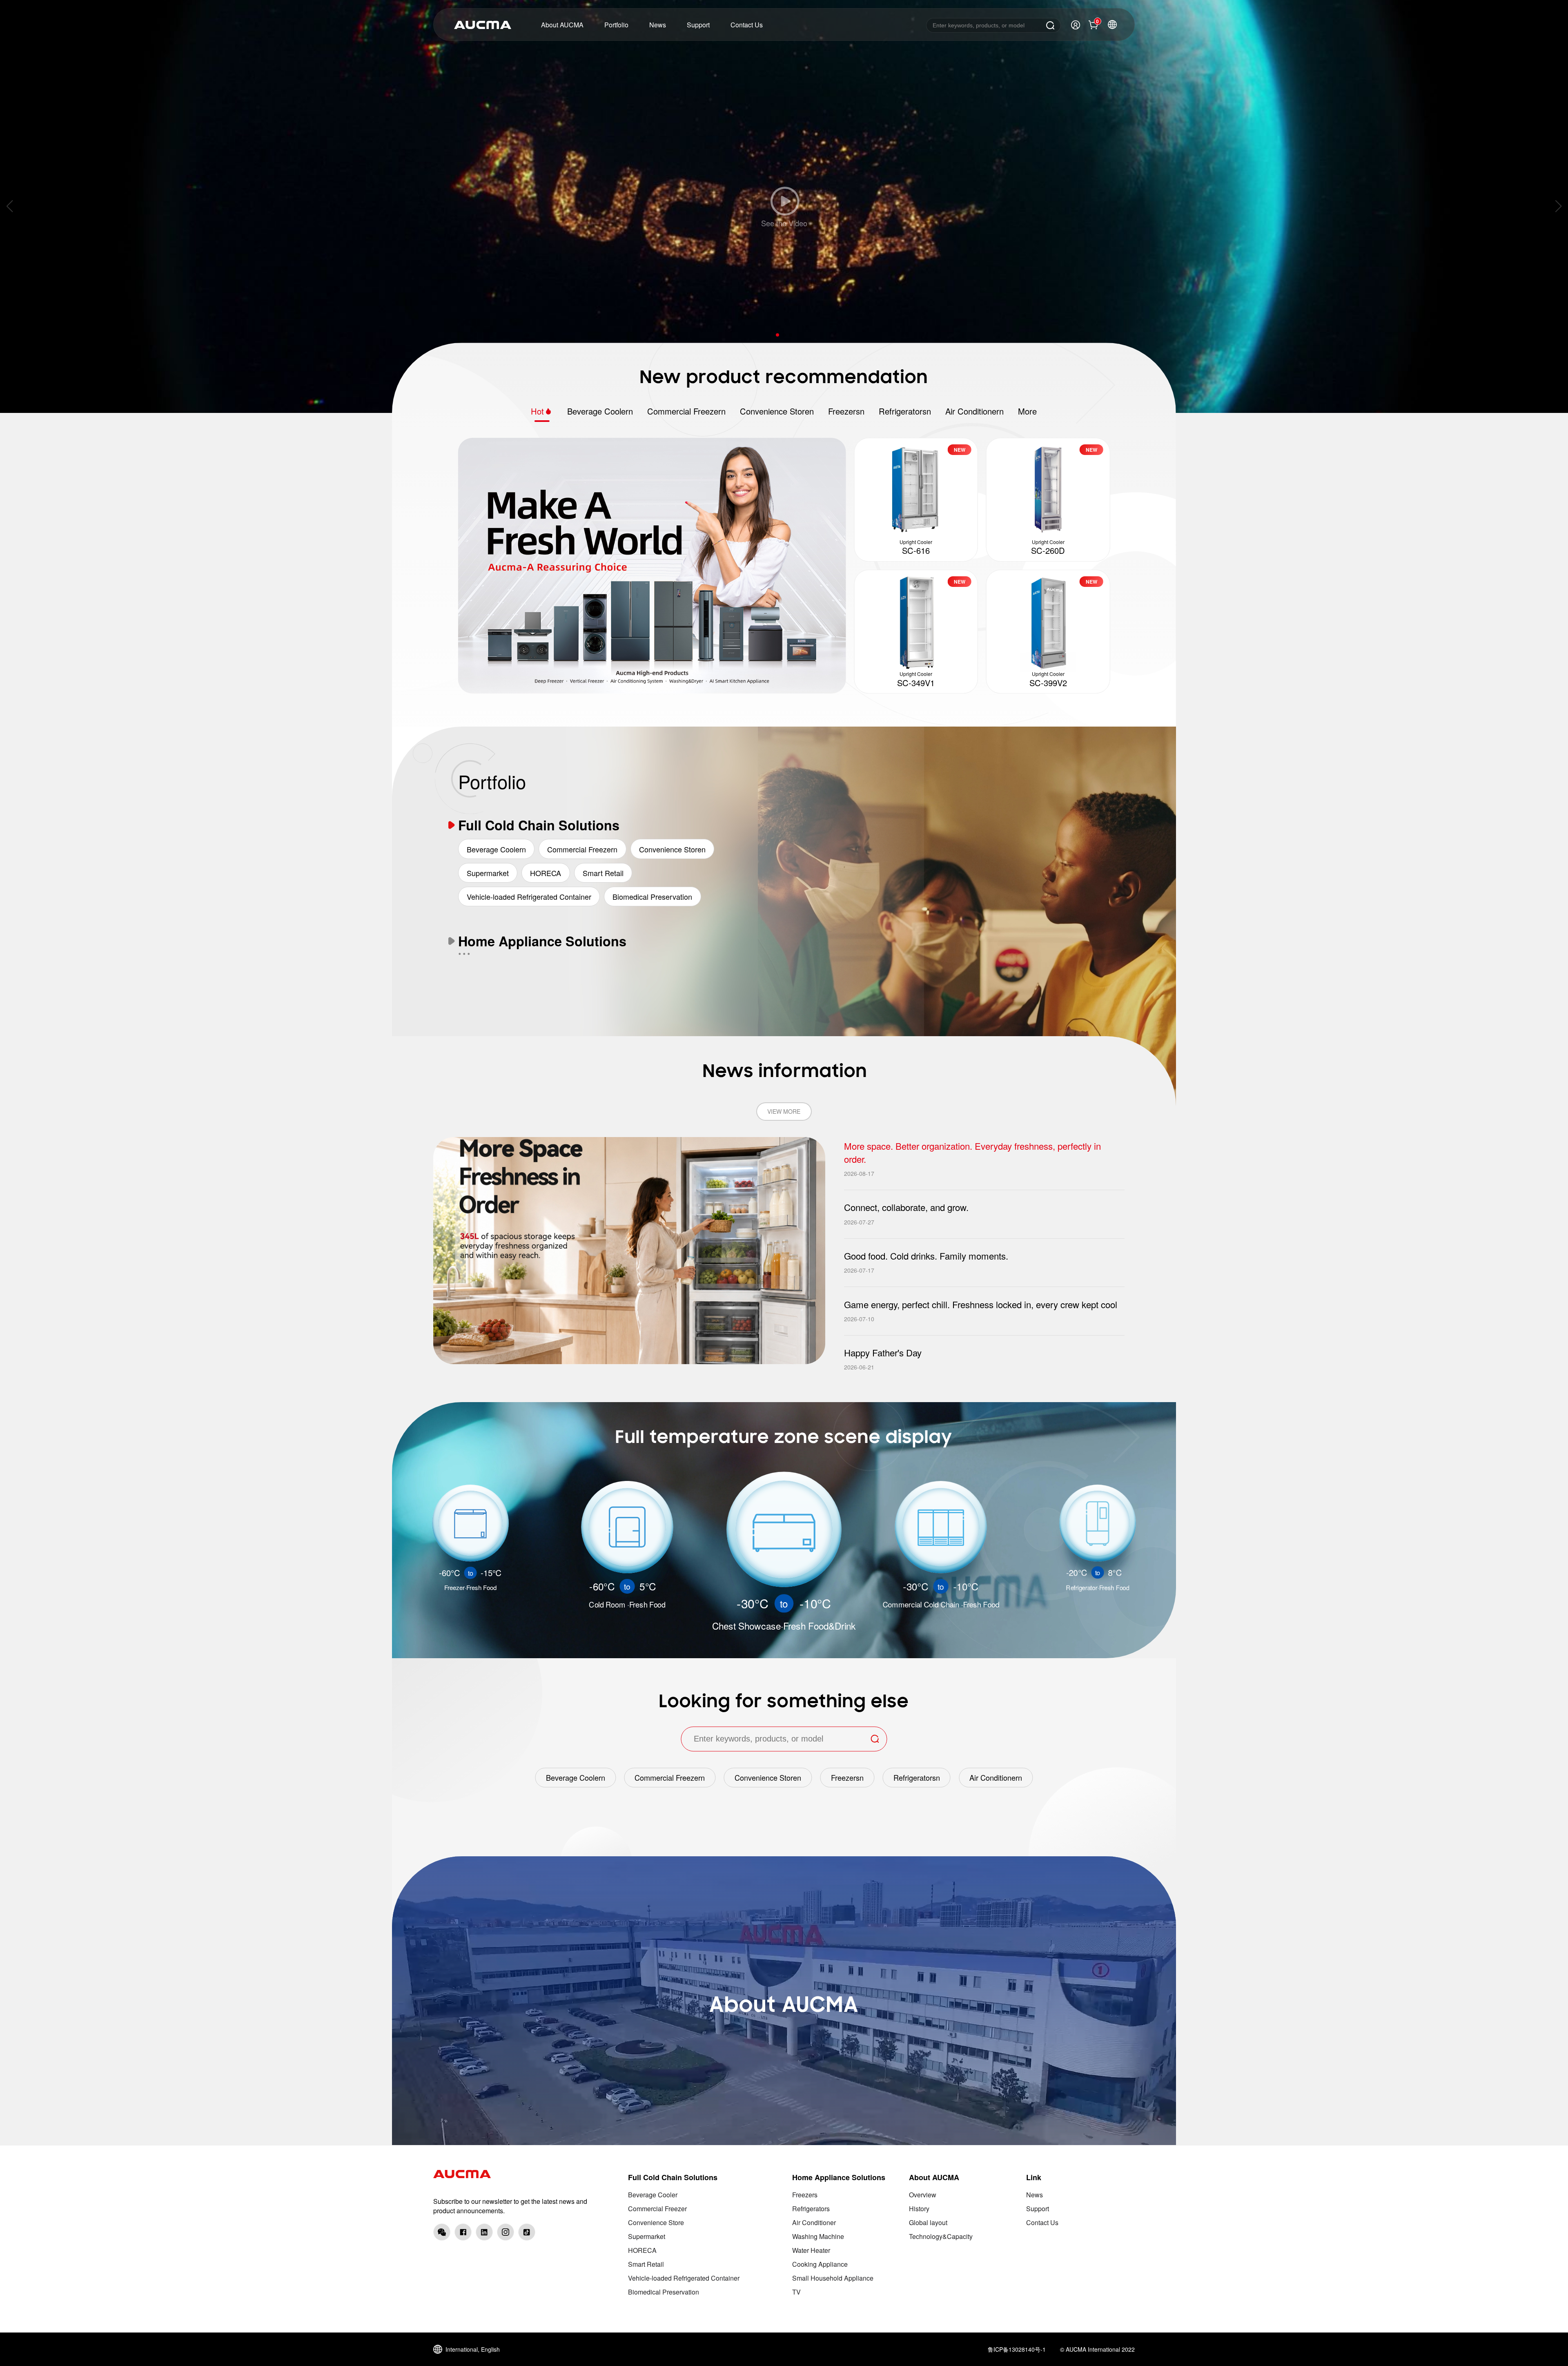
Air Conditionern (974, 411)
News (1035, 2195)
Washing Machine (818, 2236)
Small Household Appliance (833, 2278)
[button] (777, 335)
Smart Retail (603, 873)
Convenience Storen (777, 411)
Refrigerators (811, 2209)
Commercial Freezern (686, 411)
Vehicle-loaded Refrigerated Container (529, 896)
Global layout (928, 2222)
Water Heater (811, 2250)
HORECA (546, 873)
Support (1038, 2209)
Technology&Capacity (941, 2236)
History (919, 2209)
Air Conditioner (814, 2222)
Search (1050, 25)
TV (796, 2292)
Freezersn (846, 411)
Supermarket (488, 873)
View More (784, 1111)
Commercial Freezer (657, 2209)
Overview (923, 2195)
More (1027, 411)
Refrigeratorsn (905, 411)
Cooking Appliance (820, 2264)
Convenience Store (656, 2222)
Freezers (805, 2195)
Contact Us (1042, 2222)
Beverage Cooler (653, 2195)
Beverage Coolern (600, 411)
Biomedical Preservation (652, 896)
